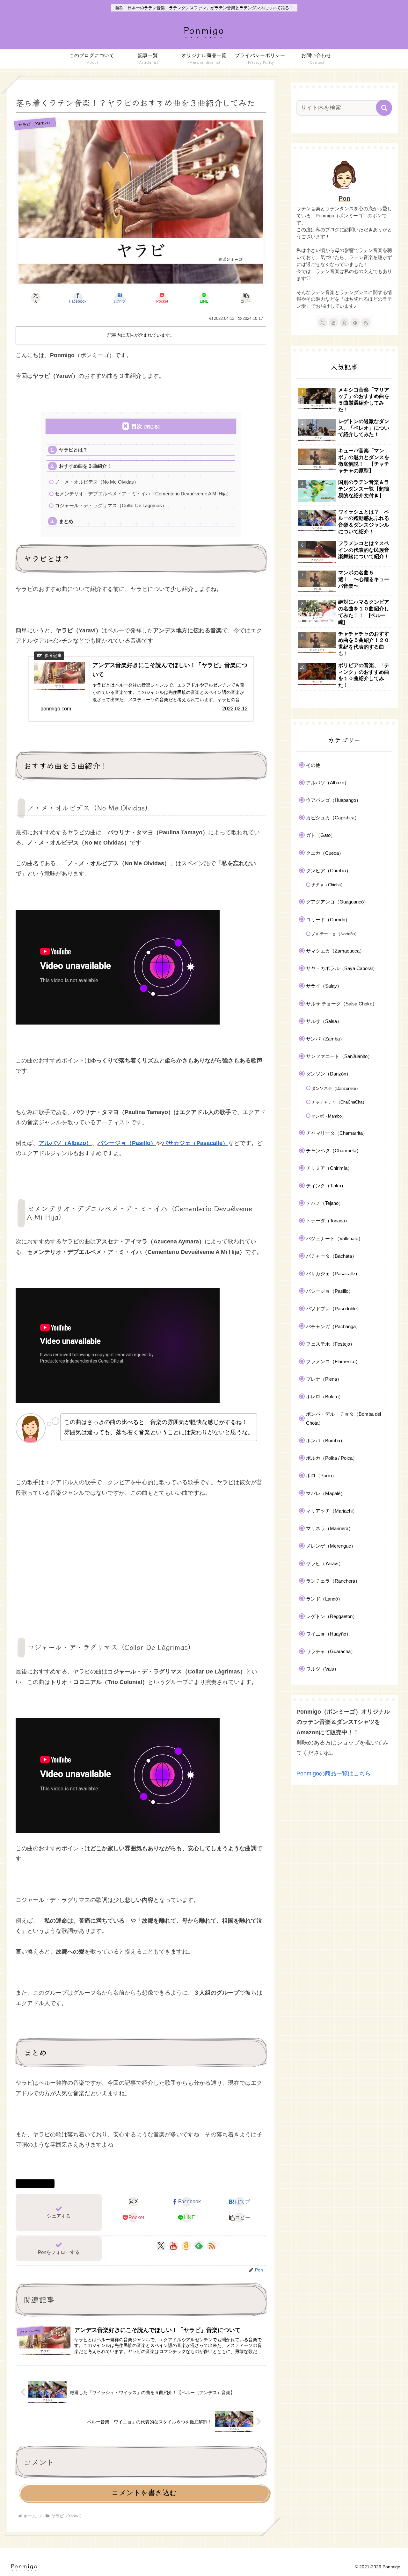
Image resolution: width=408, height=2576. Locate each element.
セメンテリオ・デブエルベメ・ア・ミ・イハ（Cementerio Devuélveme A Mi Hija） (143, 494)
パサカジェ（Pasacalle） (195, 1143)
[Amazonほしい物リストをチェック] (186, 2246)
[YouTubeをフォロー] (173, 2246)
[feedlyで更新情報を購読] (199, 2246)
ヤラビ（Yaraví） (38, 2183)
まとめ (66, 521)
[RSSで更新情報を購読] (212, 2246)
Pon (344, 198)
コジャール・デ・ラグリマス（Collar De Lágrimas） (111, 505)
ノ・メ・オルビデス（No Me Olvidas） (97, 482)
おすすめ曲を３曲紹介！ (85, 466)
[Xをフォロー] (161, 2246)
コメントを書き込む (144, 2493)
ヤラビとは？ (73, 450)
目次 (137, 426)
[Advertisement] (141, 1563)
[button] (246, 298)
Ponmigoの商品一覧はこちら (334, 1774)
